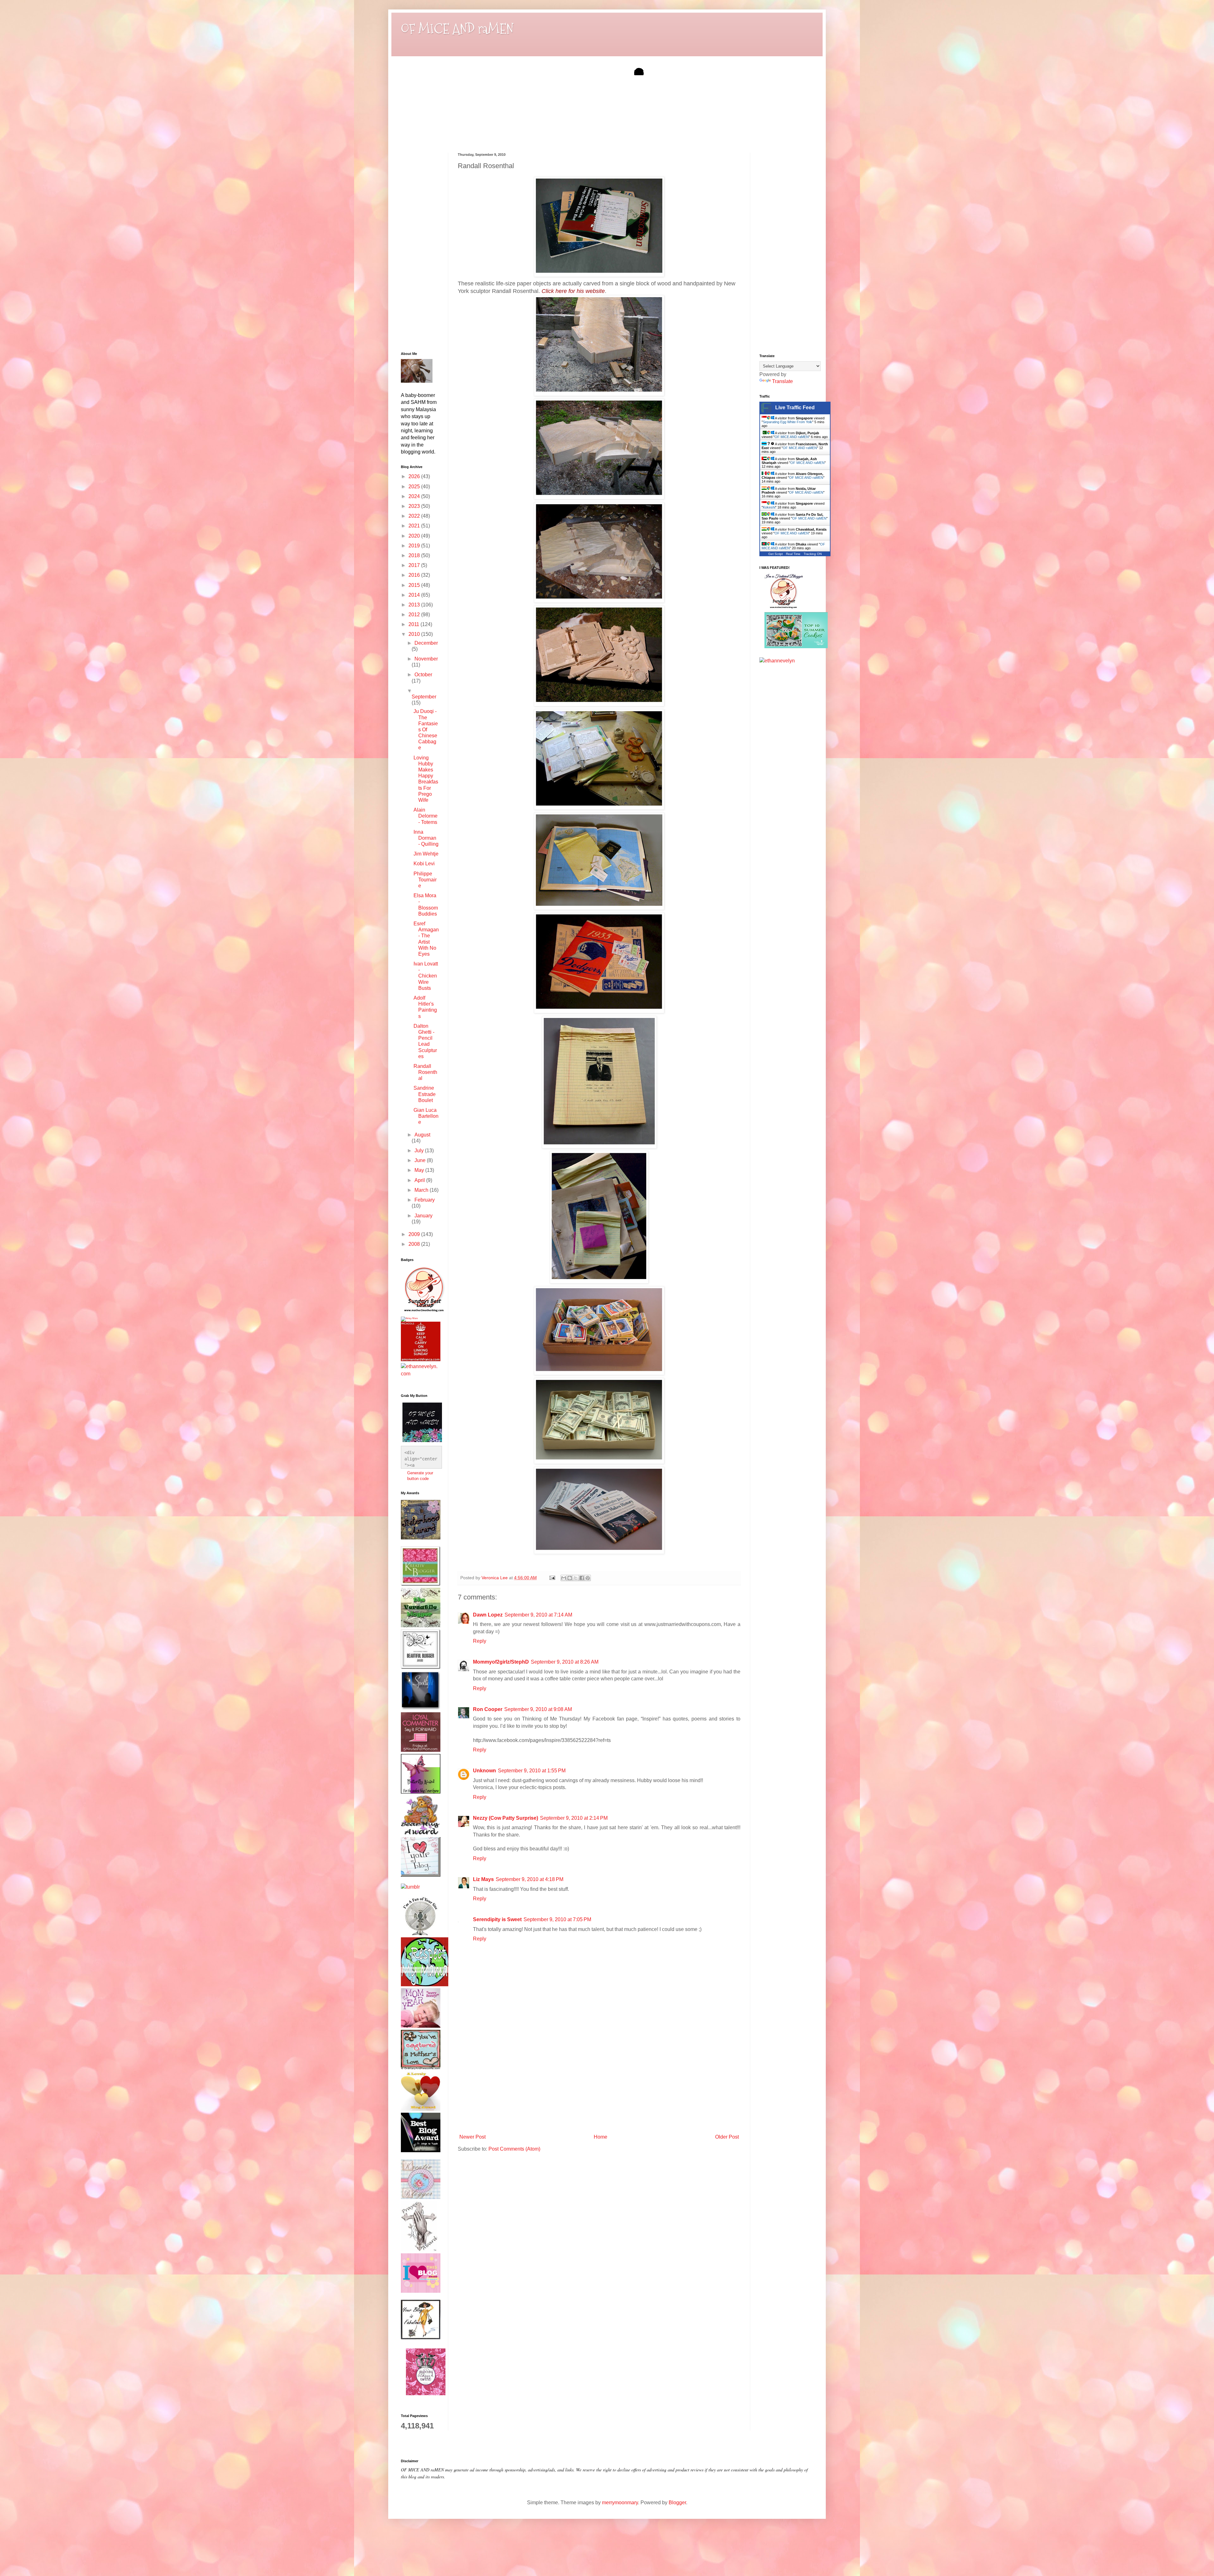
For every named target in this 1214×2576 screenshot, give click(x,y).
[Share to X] (576, 1578)
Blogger (677, 2503)
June (421, 1160)
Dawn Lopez (488, 1615)
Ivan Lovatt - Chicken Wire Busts (426, 976)
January (423, 1216)
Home (601, 2137)
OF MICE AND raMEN (457, 29)
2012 (415, 615)
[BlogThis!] (570, 1578)
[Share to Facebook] (582, 1578)
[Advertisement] (599, 2084)
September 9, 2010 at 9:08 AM (538, 1709)
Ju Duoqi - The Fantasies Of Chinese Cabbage (426, 729)
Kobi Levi (424, 864)
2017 (415, 565)
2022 (415, 516)
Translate (782, 381)
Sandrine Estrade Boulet (425, 1094)
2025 (415, 487)
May (420, 1170)
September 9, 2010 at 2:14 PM (574, 1818)
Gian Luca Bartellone (426, 1116)
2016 (415, 575)
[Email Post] (552, 1578)
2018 (415, 555)
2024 (415, 496)
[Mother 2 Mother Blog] (424, 1313)
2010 (415, 634)
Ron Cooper (488, 1709)
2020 (415, 536)
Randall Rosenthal (425, 1072)
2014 (415, 595)
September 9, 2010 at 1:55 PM (532, 1771)
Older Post (727, 2137)
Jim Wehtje (426, 854)
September (424, 697)
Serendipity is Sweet (497, 1919)
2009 (415, 1234)
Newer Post (472, 2137)
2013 (415, 605)
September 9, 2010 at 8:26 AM (565, 1662)
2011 (414, 624)
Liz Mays (483, 1879)
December (426, 643)
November (426, 659)
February (425, 1200)
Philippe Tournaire (425, 880)
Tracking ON (813, 554)
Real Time (793, 554)
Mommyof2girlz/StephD (501, 1662)
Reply (480, 1641)
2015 (415, 585)
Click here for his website (573, 291)
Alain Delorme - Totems (426, 816)
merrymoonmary (620, 2503)
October (423, 675)
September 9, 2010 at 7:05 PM (557, 1919)
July (420, 1151)
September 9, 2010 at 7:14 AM (538, 1615)
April (420, 1180)
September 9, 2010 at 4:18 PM (530, 1879)
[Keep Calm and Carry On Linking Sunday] (421, 1359)
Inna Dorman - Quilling (426, 838)
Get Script (776, 554)
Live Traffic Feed (795, 408)
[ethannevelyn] (420, 1374)
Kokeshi (769, 507)
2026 (415, 476)
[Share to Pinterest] (588, 1578)
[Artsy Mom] (409, 1318)
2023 (415, 506)
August (422, 1135)
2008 (415, 1244)
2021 (415, 526)
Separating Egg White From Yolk (788, 422)
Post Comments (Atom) (514, 2149)
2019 (415, 546)
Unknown (484, 1771)
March (422, 1190)
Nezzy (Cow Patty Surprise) (506, 1818)
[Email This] (564, 1578)
